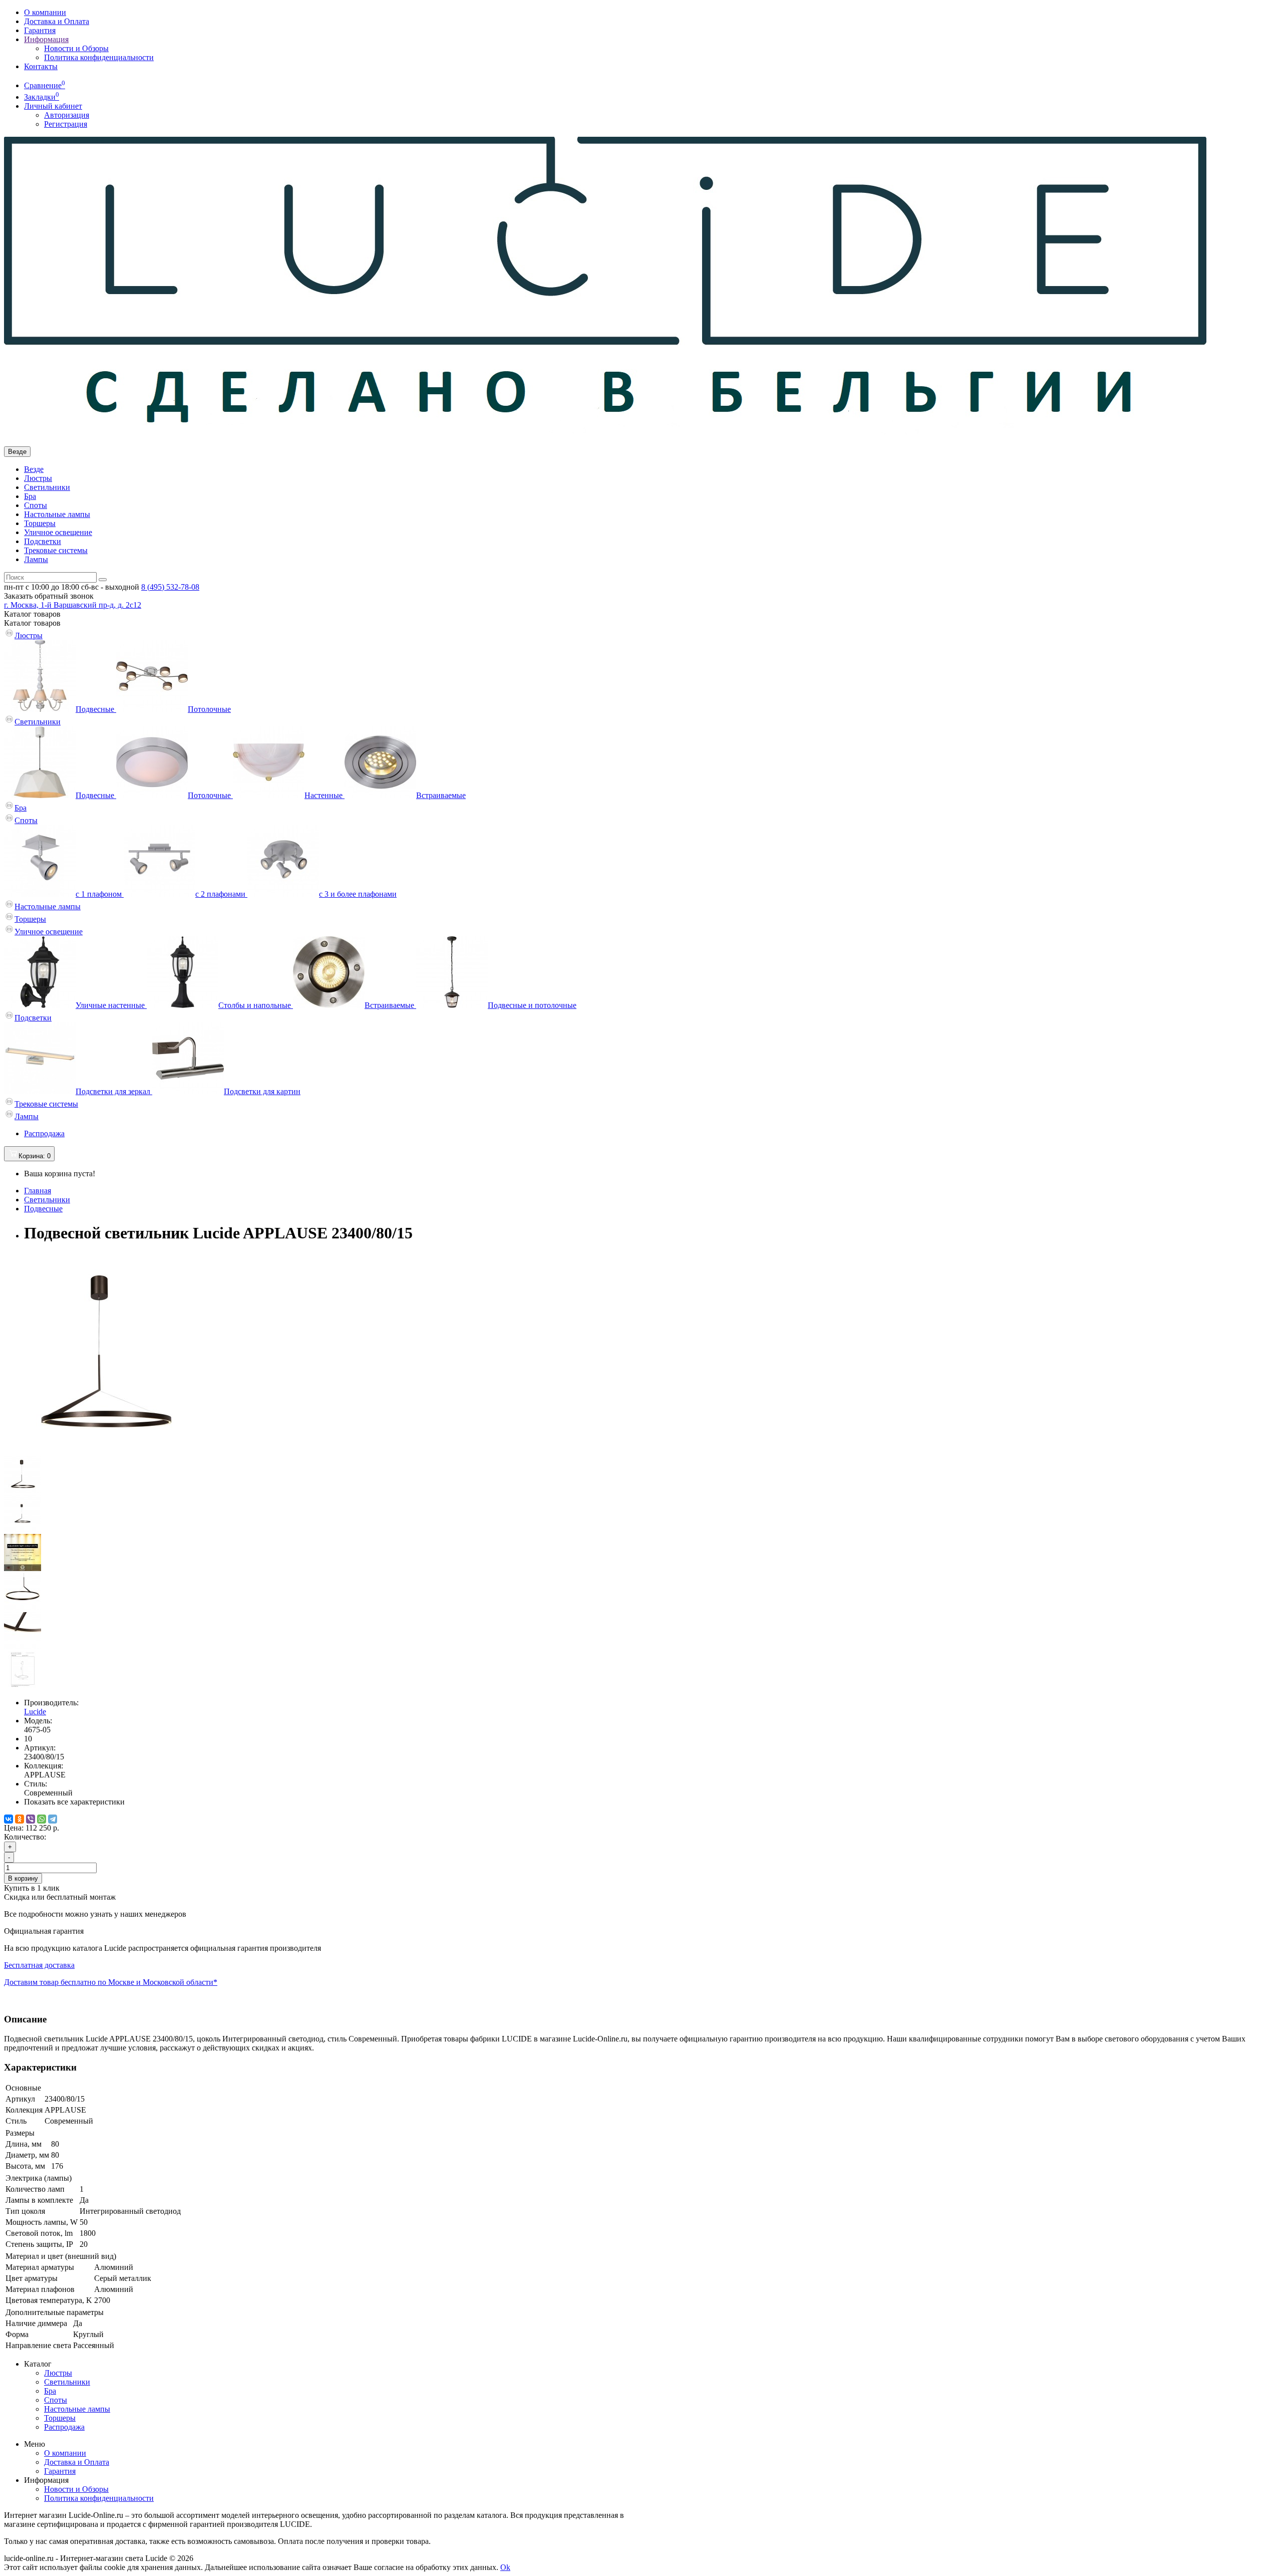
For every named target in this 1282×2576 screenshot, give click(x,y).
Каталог (32, 623)
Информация (46, 39)
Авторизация (67, 115)
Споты (36, 505)
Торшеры (40, 523)
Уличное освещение (58, 532)
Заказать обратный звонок (49, 596)
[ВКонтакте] (9, 1819)
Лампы (36, 559)
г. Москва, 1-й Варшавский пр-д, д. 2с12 (73, 605)
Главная (38, 1191)
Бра (30, 496)
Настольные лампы (57, 514)
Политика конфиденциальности (99, 57)
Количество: (25, 1837)
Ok (505, 2567)
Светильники (47, 487)
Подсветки (43, 541)
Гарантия (40, 30)
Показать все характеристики (74, 1802)
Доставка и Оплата (57, 21)
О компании (45, 12)
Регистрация (66, 124)
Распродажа (44, 1133)
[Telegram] (53, 1819)
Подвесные (43, 1209)
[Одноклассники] (20, 1819)
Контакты (41, 66)
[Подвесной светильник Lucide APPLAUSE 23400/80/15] (104, 1451)
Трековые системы (56, 550)
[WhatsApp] (42, 1819)
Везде (34, 469)
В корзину (23, 1878)
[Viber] (31, 1819)
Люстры (38, 478)
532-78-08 (170, 587)
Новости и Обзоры (76, 48)
